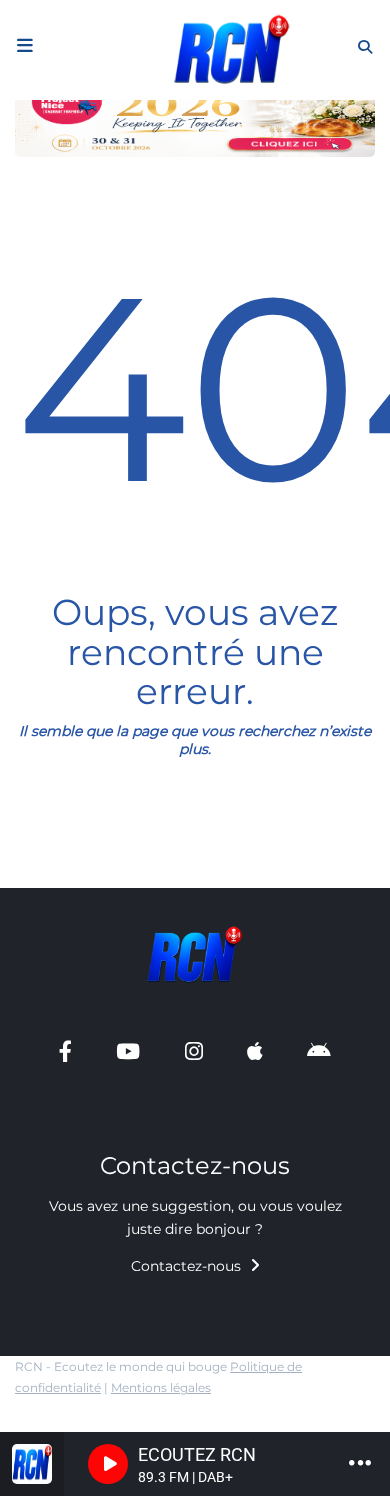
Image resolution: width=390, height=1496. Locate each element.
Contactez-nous (188, 1266)
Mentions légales (161, 1387)
